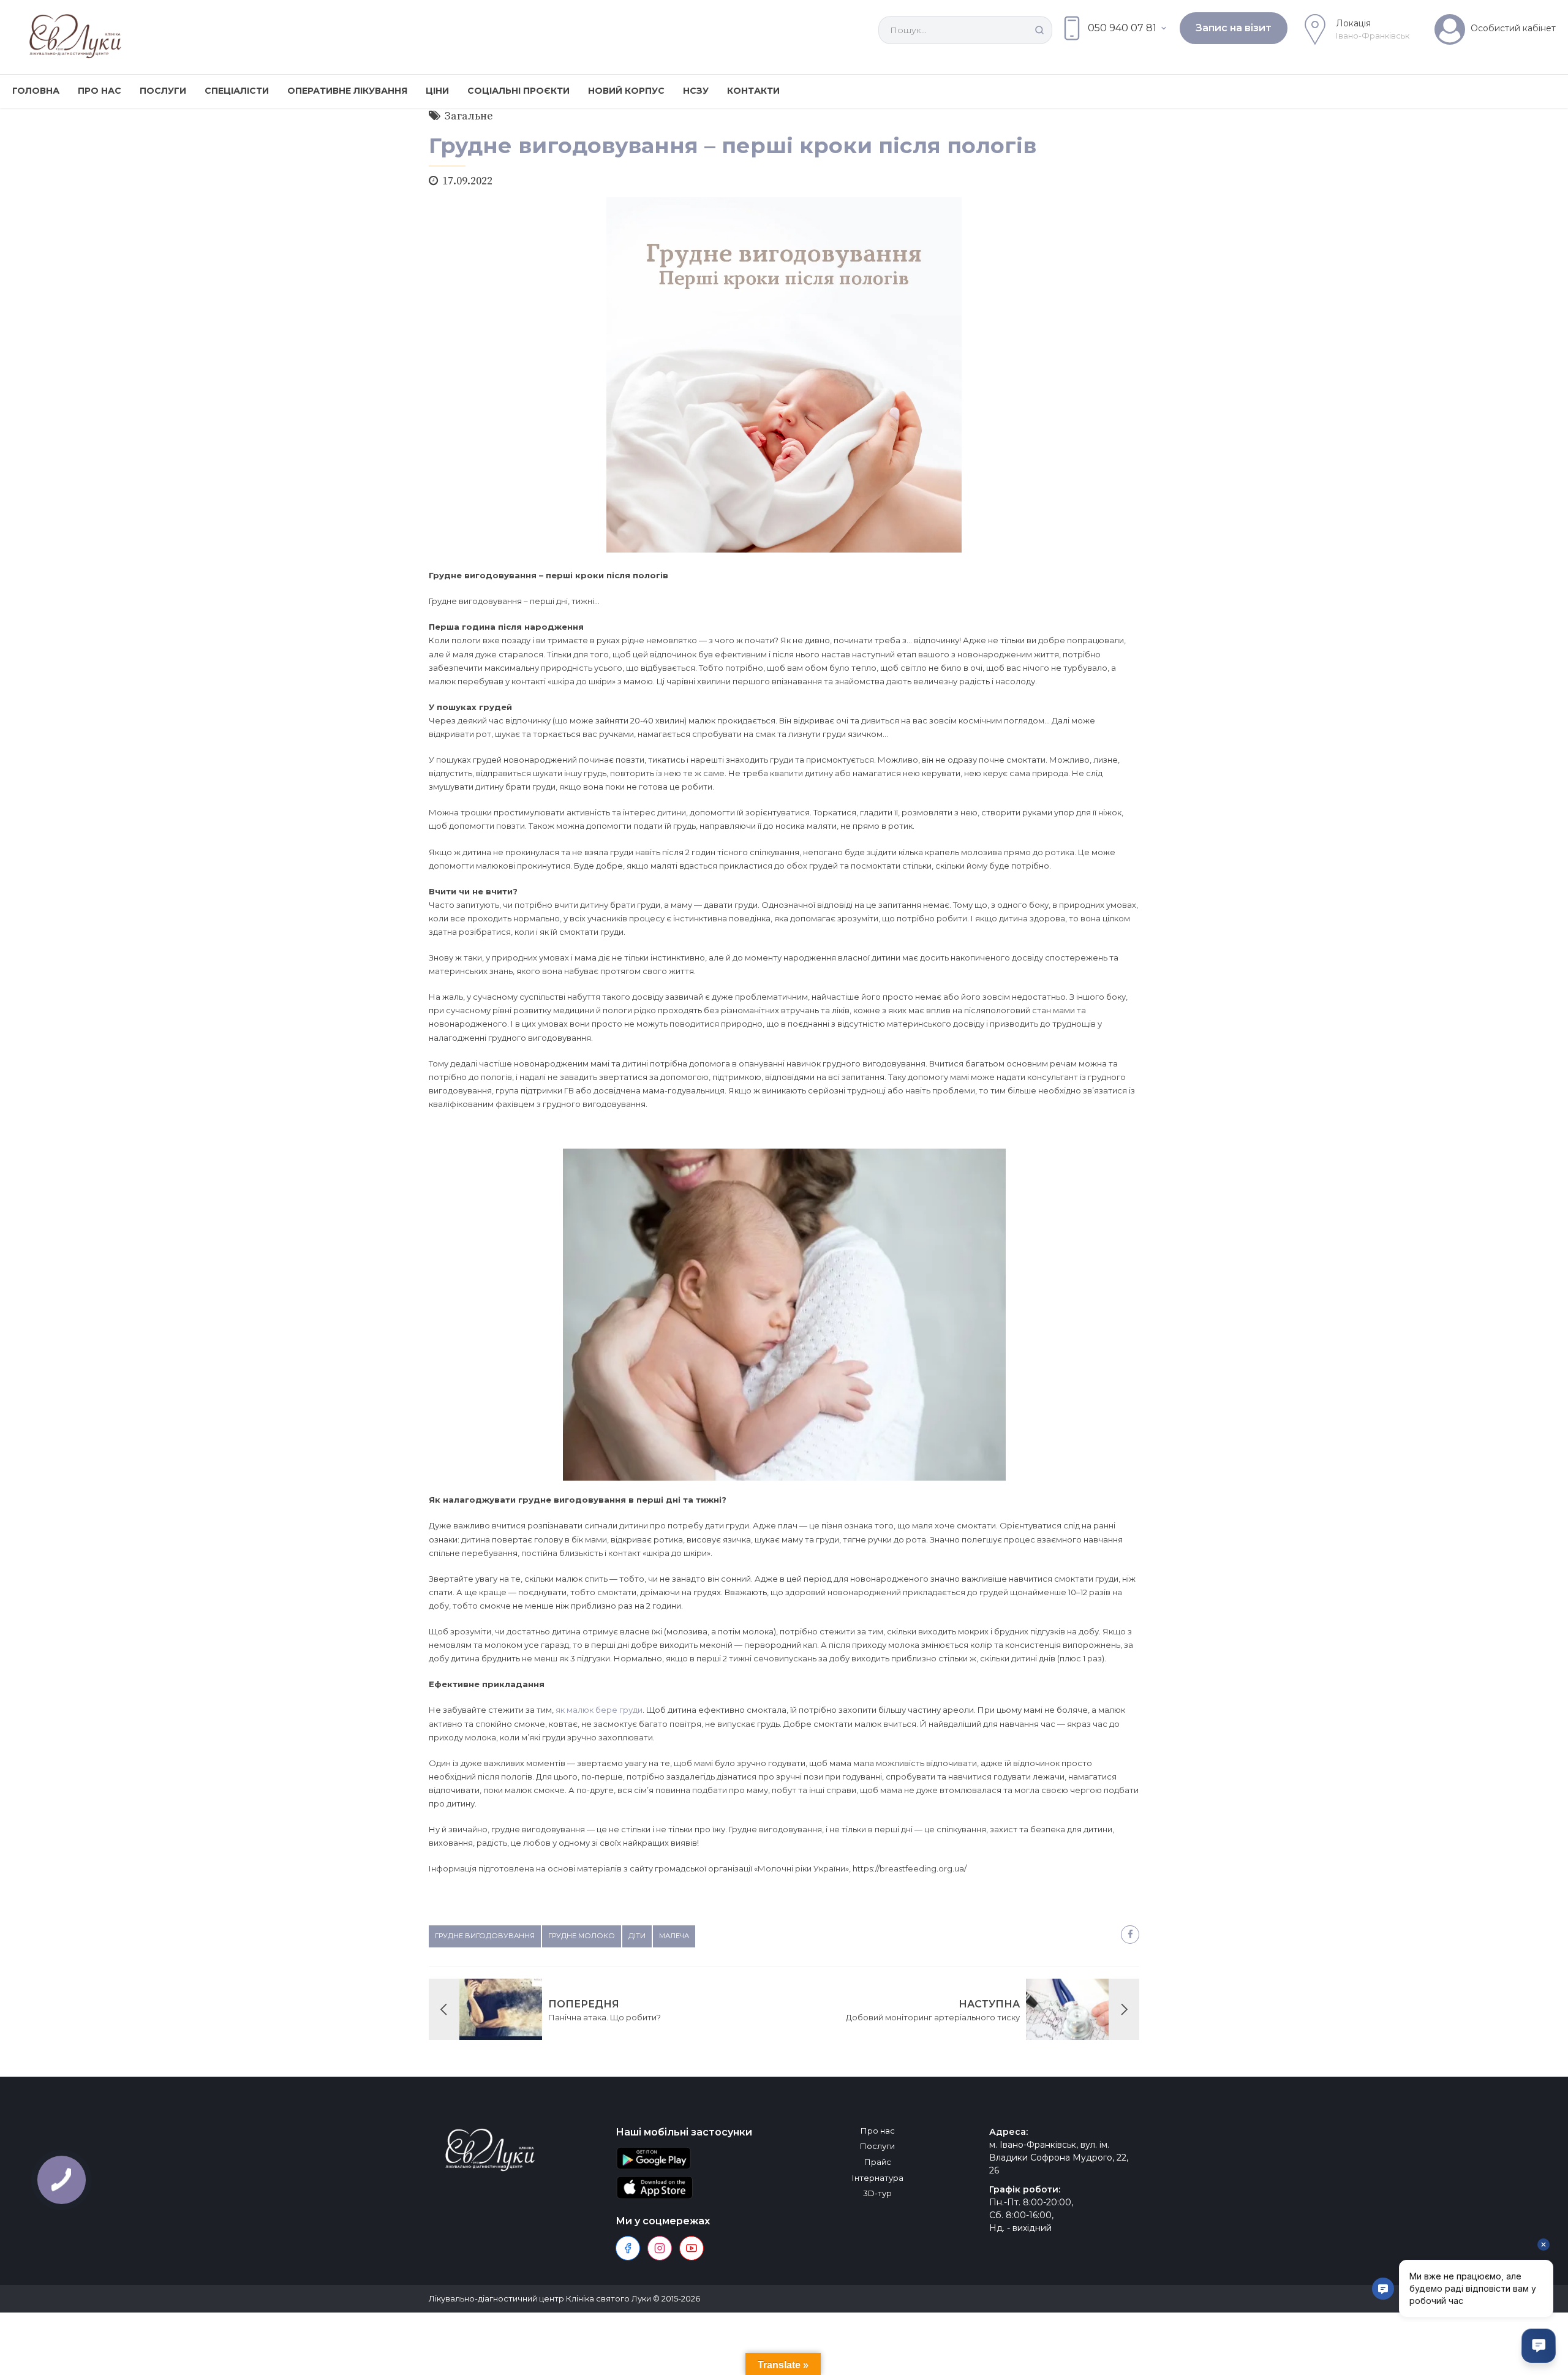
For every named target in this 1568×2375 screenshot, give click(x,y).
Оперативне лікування (347, 91)
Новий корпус (626, 91)
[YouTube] (692, 2248)
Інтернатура (878, 2178)
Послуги (163, 91)
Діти (637, 1936)
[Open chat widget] (1539, 2346)
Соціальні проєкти (518, 91)
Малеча (674, 1936)
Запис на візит (1234, 28)
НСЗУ (696, 91)
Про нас (100, 91)
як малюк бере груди (599, 1710)
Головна (36, 91)
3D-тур (877, 2193)
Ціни (437, 91)
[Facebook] (628, 2248)
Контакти (753, 91)
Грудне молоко (582, 1936)
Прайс (878, 2162)
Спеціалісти (237, 91)
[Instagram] (660, 2248)
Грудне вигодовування (485, 1936)
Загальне (469, 116)
